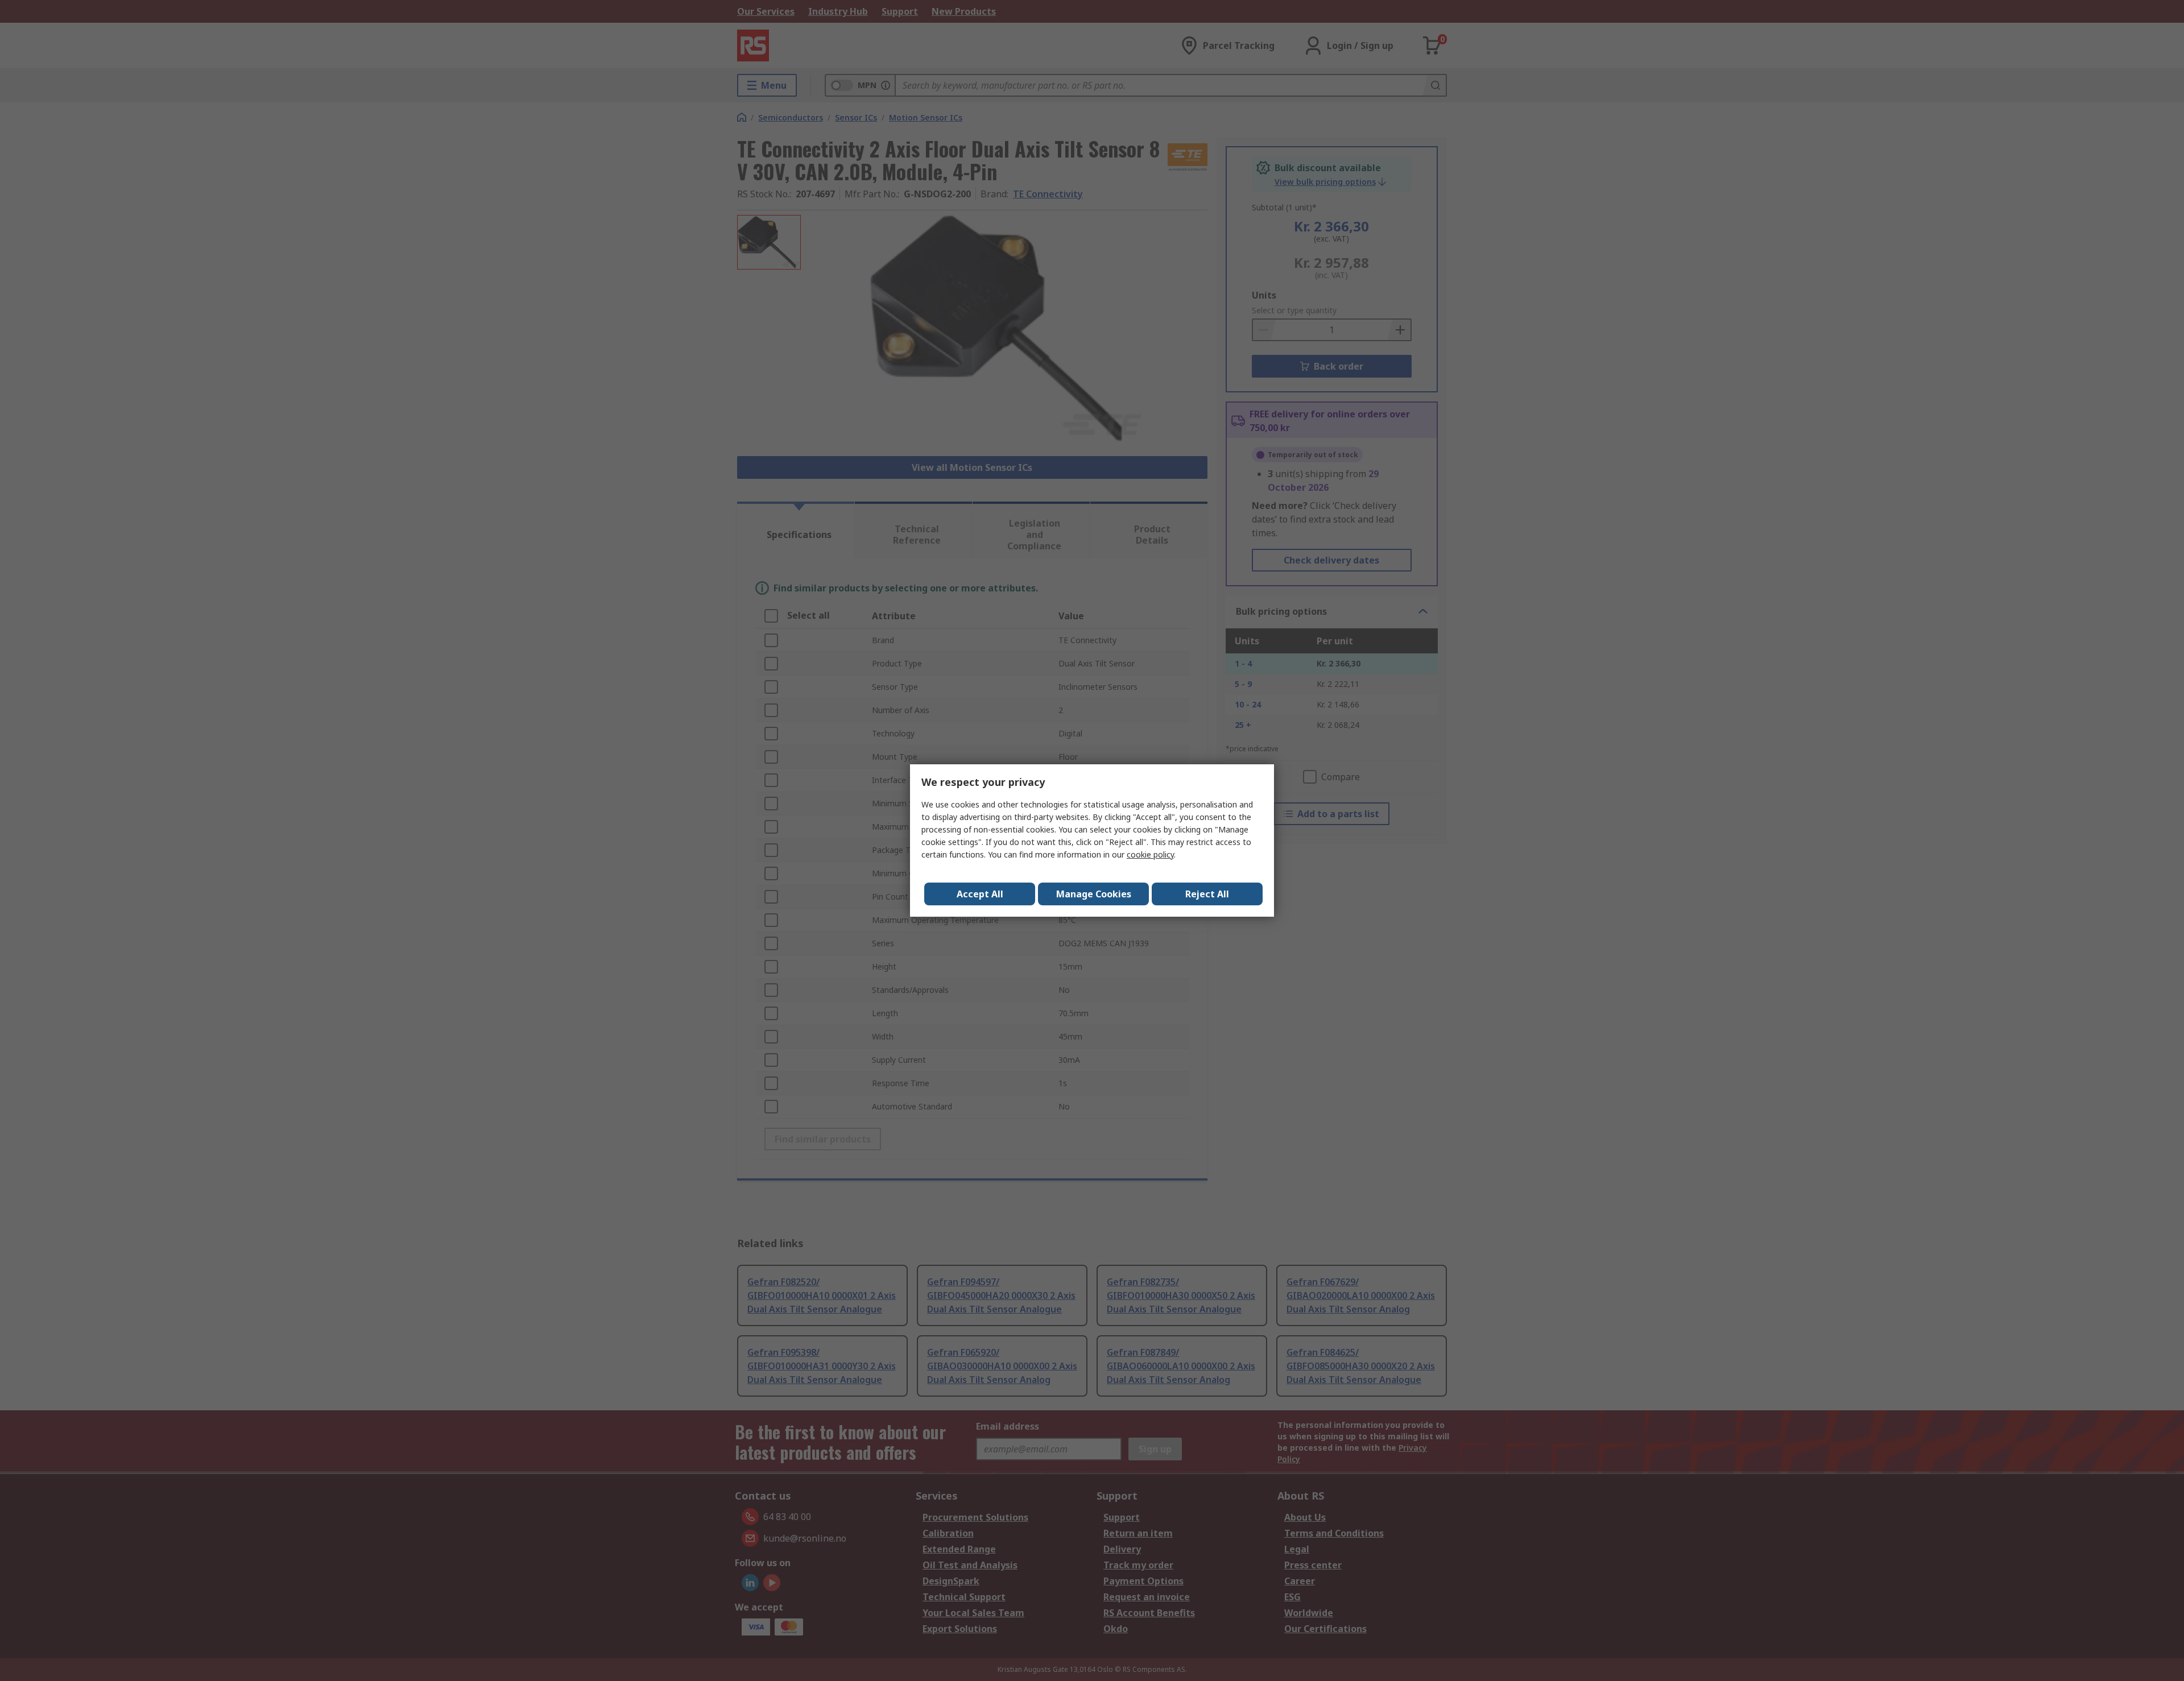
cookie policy (1150, 854)
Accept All (980, 894)
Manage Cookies (1094, 894)
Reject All (1207, 894)
